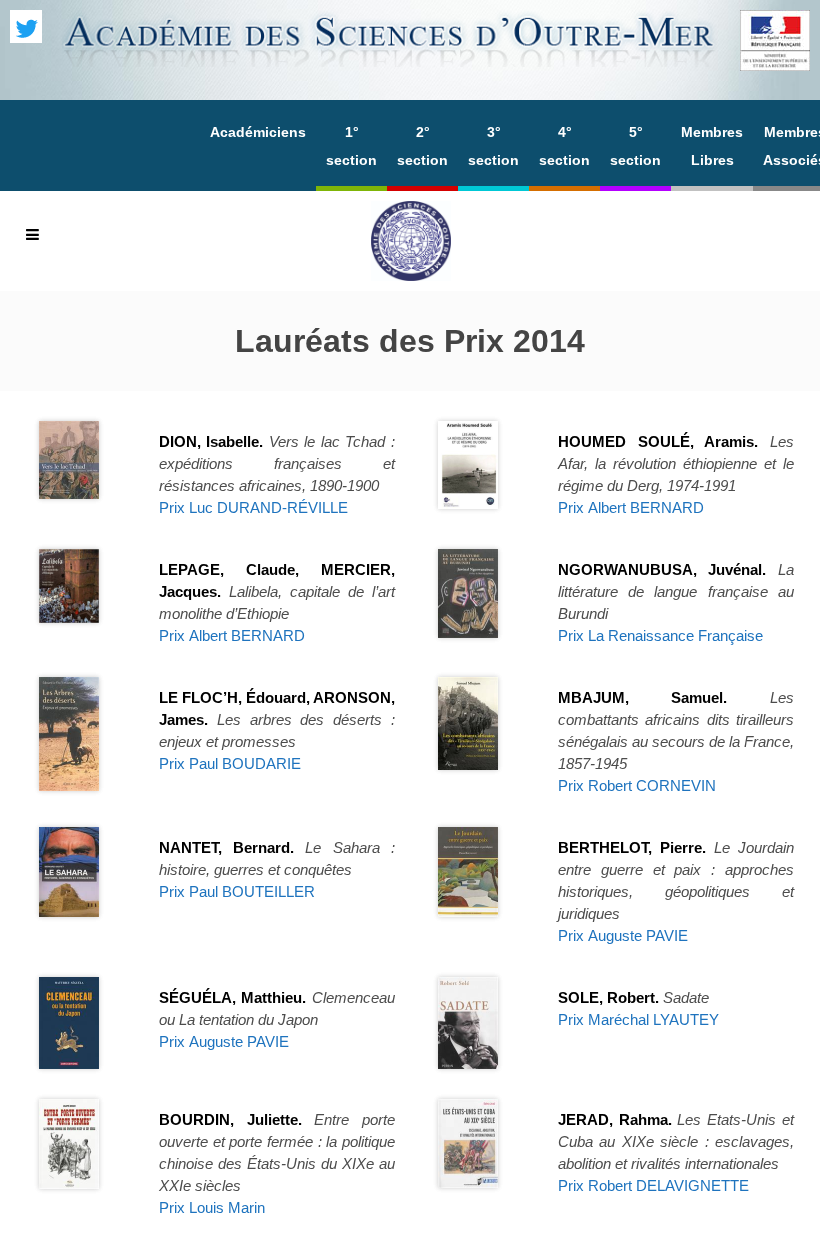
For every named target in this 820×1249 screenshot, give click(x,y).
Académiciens (258, 132)
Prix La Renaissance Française (660, 635)
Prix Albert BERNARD (631, 507)
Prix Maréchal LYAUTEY (638, 1019)
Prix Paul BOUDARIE (230, 763)
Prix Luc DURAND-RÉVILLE (253, 507)
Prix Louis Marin (212, 1207)
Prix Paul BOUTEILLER (237, 891)
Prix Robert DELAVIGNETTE (653, 1185)
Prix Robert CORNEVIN (637, 785)
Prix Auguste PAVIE (623, 935)
